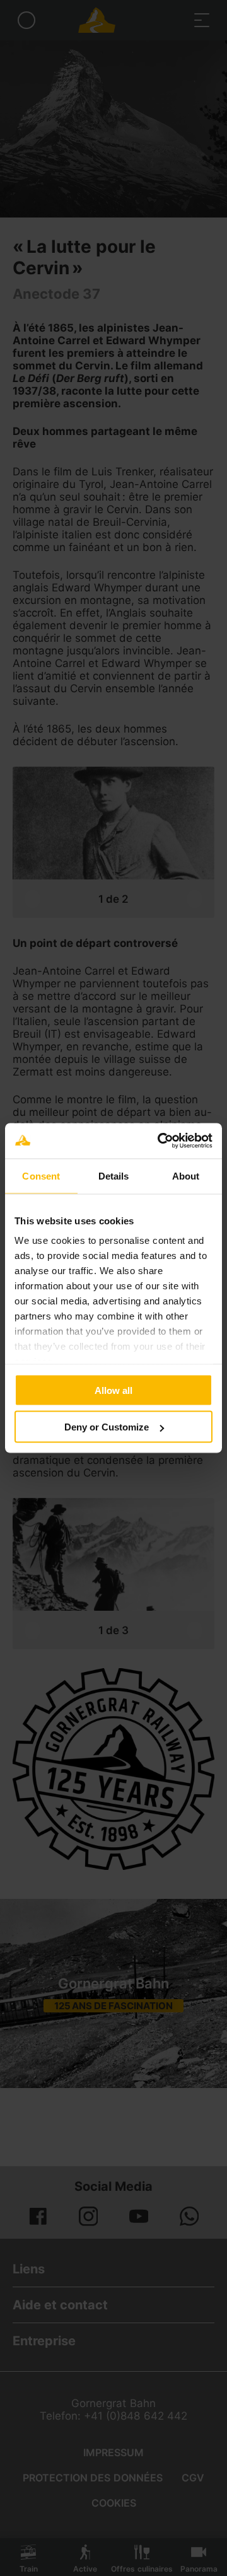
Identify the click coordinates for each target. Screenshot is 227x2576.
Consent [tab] (41, 1175)
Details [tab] (114, 1175)
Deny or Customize (107, 1427)
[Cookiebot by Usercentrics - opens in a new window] (160, 1141)
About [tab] (186, 1175)
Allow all (113, 1390)
